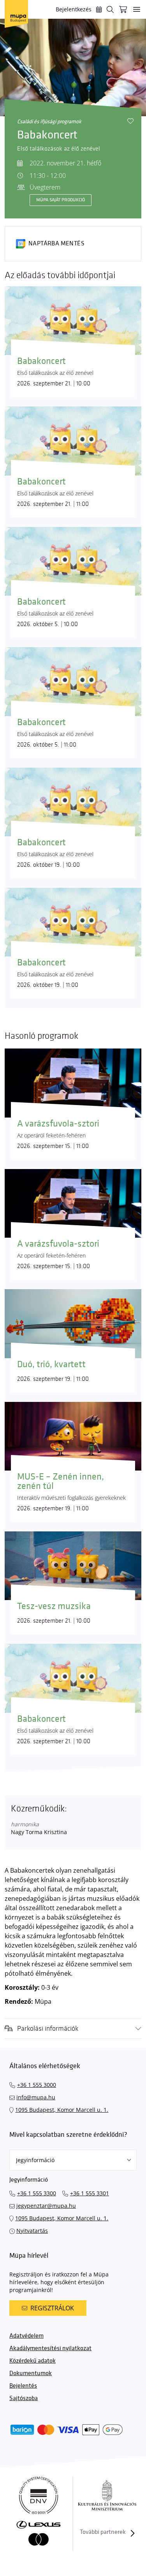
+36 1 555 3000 (37, 2085)
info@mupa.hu (36, 2097)
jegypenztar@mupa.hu (46, 2206)
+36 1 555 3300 (37, 2193)
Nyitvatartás (32, 2231)
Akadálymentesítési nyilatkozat (50, 2348)
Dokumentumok (31, 2373)
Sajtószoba (24, 2398)
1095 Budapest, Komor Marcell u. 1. (62, 2110)
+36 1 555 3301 (90, 2193)
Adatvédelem (26, 2336)
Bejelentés (23, 2386)
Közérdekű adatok (33, 2361)
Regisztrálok (52, 2308)
